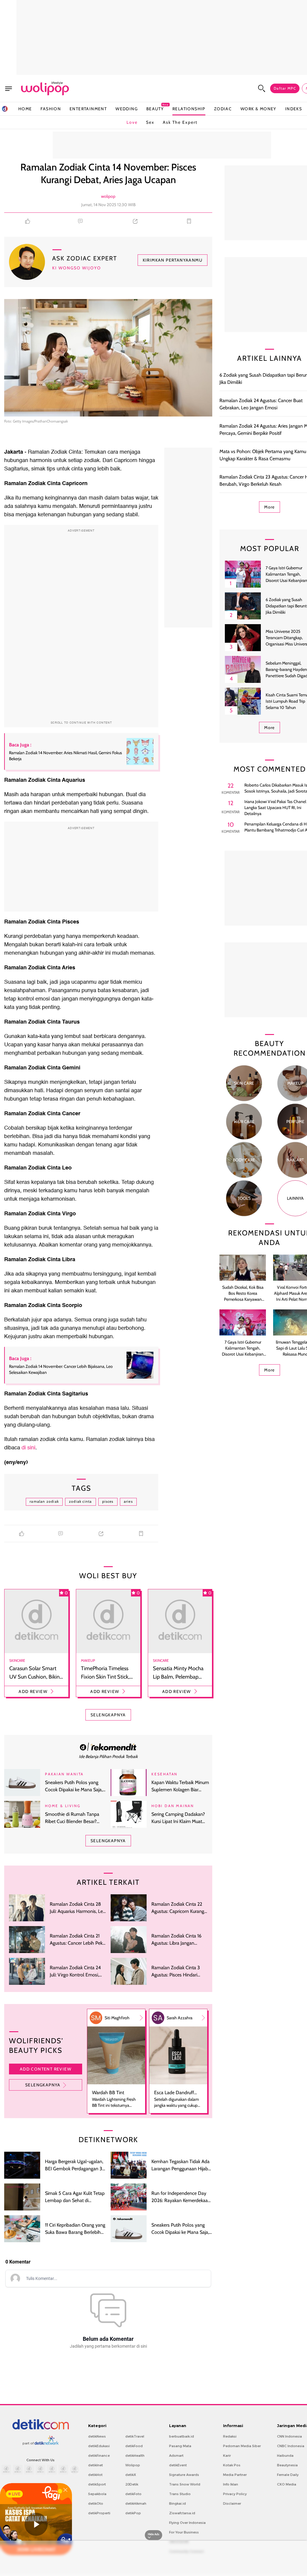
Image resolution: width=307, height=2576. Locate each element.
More (270, 507)
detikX (131, 2475)
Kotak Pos (232, 2465)
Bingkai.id (177, 2503)
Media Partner (235, 2475)
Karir (227, 2456)
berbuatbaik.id (182, 2436)
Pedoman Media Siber (242, 2446)
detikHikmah (136, 2503)
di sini (28, 1448)
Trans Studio (180, 2494)
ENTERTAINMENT (88, 109)
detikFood (134, 2446)
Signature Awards (184, 2475)
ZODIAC (223, 109)
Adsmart (176, 2456)
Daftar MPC (285, 88)
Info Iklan (231, 2484)
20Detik (132, 2484)
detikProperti (99, 2513)
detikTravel (135, 2436)
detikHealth (135, 2456)
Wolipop (133, 2465)
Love (132, 122)
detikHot (95, 2475)
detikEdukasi (99, 2446)
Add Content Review (46, 2069)
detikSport (97, 2484)
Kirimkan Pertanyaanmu (173, 260)
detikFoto (133, 2494)
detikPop (133, 2513)
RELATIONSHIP (189, 109)
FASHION (51, 109)
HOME (25, 109)
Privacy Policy (235, 2494)
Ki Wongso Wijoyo (77, 268)
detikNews (97, 2436)
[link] (108, 1747)
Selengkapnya (43, 2085)
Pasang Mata (180, 2446)
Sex (150, 122)
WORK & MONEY (258, 109)
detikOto (96, 2503)
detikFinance (99, 2456)
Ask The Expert (180, 122)
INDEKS (294, 109)
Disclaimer (232, 2503)
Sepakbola (97, 2494)
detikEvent (178, 2465)
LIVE (16, 2494)
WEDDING (127, 109)
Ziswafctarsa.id (182, 2513)
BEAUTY (155, 109)
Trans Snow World (185, 2484)
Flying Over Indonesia (187, 2523)
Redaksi (230, 2436)
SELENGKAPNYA (108, 1715)
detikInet (95, 2465)
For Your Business (184, 2532)
